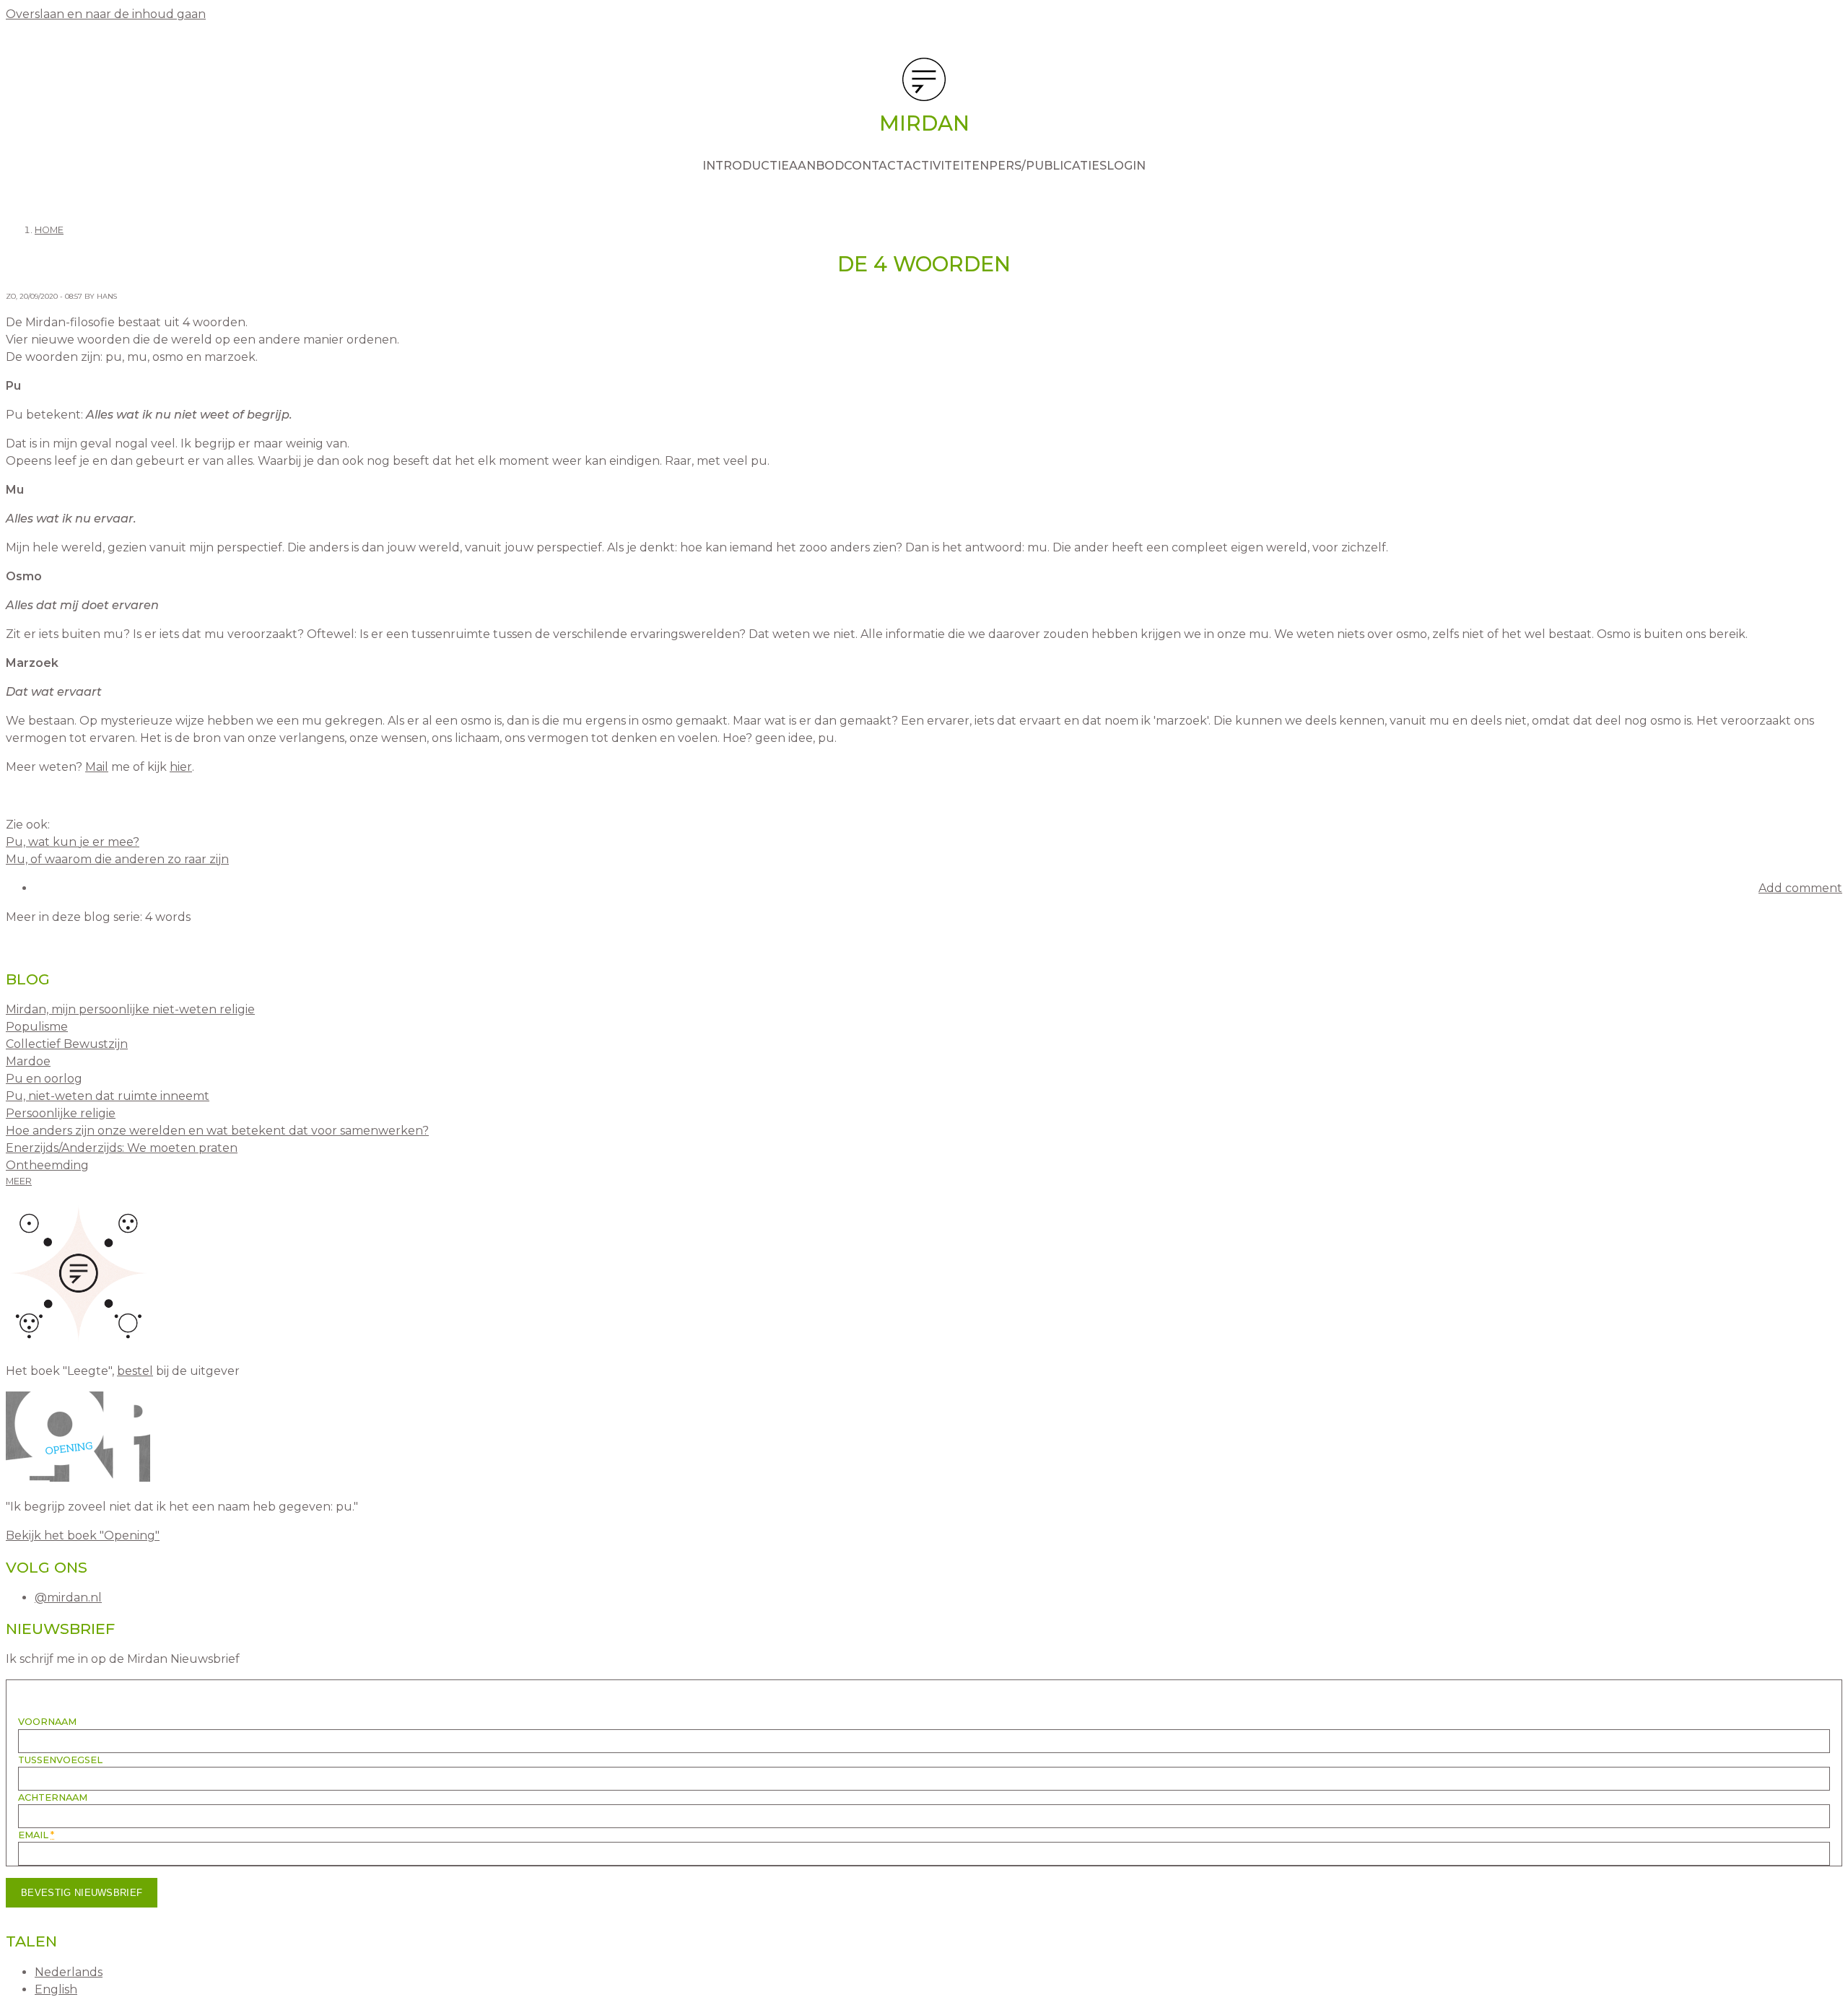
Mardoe (28, 1061)
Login (1126, 166)
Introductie (746, 166)
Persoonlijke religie (61, 1113)
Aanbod (816, 166)
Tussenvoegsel (60, 1760)
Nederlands (69, 1972)
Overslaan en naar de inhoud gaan (106, 14)
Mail (97, 767)
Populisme (37, 1027)
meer (19, 1181)
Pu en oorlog (44, 1079)
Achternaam (53, 1797)
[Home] (924, 82)
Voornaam (47, 1722)
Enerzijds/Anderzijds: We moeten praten (122, 1148)
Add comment (1800, 888)
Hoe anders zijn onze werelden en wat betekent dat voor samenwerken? (217, 1131)
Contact (874, 166)
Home (49, 230)
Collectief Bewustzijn (67, 1044)
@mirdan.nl (68, 1598)
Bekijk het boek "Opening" (83, 1535)
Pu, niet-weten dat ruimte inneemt (108, 1096)
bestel (135, 1371)
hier (181, 767)
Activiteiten (946, 166)
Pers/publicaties (1048, 166)
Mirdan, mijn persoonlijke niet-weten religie (130, 1009)
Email (36, 1835)
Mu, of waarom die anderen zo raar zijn (117, 859)
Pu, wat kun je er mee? (73, 842)
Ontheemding (47, 1165)
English (56, 1989)
